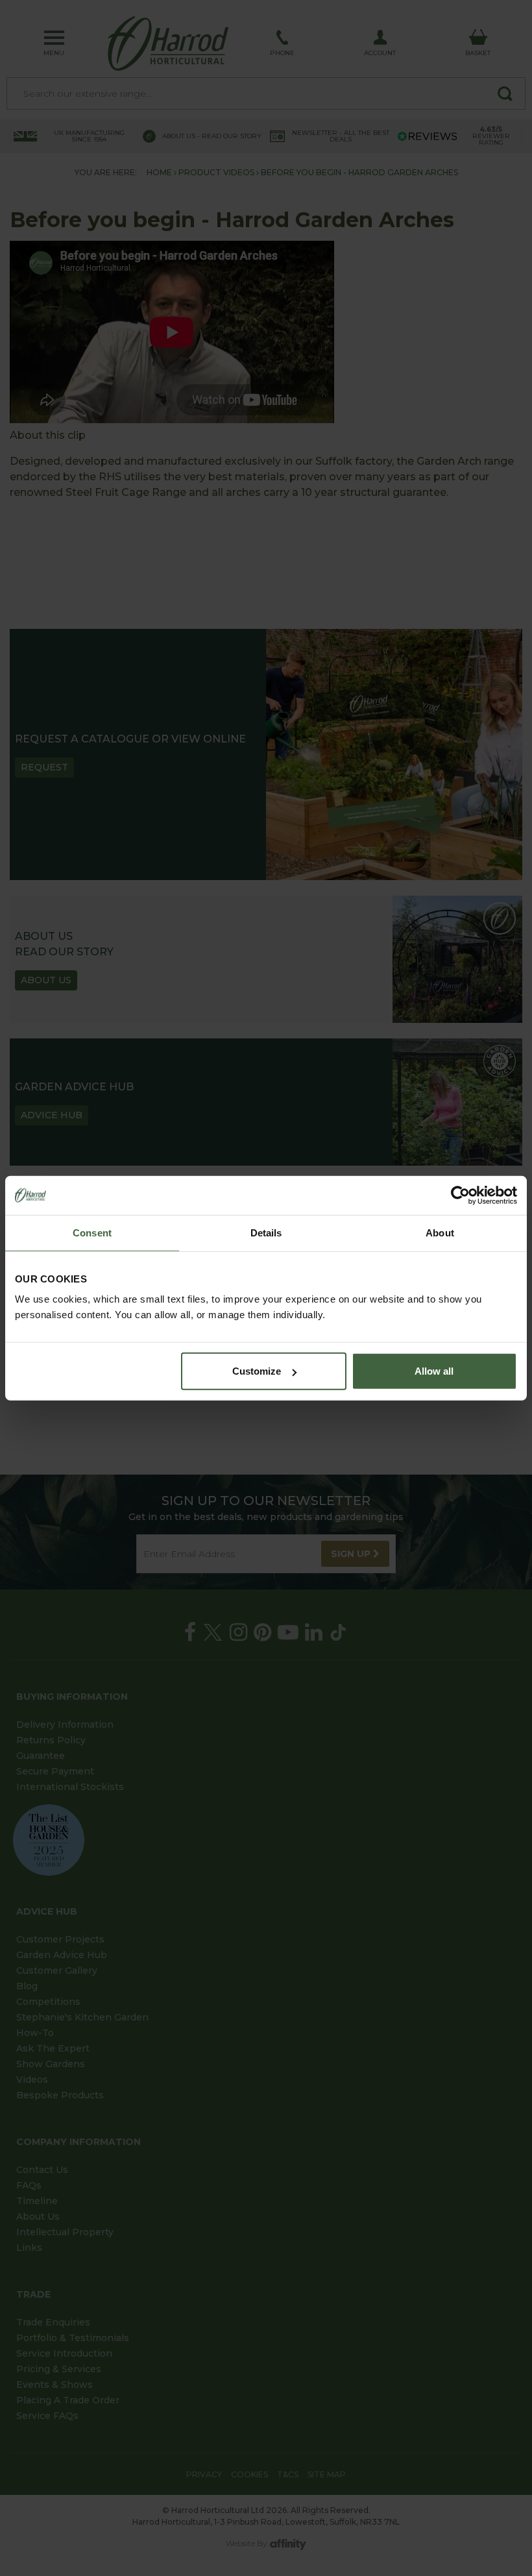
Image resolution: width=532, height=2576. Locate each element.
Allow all (434, 1371)
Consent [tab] (92, 1232)
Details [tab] (266, 1232)
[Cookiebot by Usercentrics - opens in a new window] (460, 1195)
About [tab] (440, 1232)
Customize (257, 1371)
